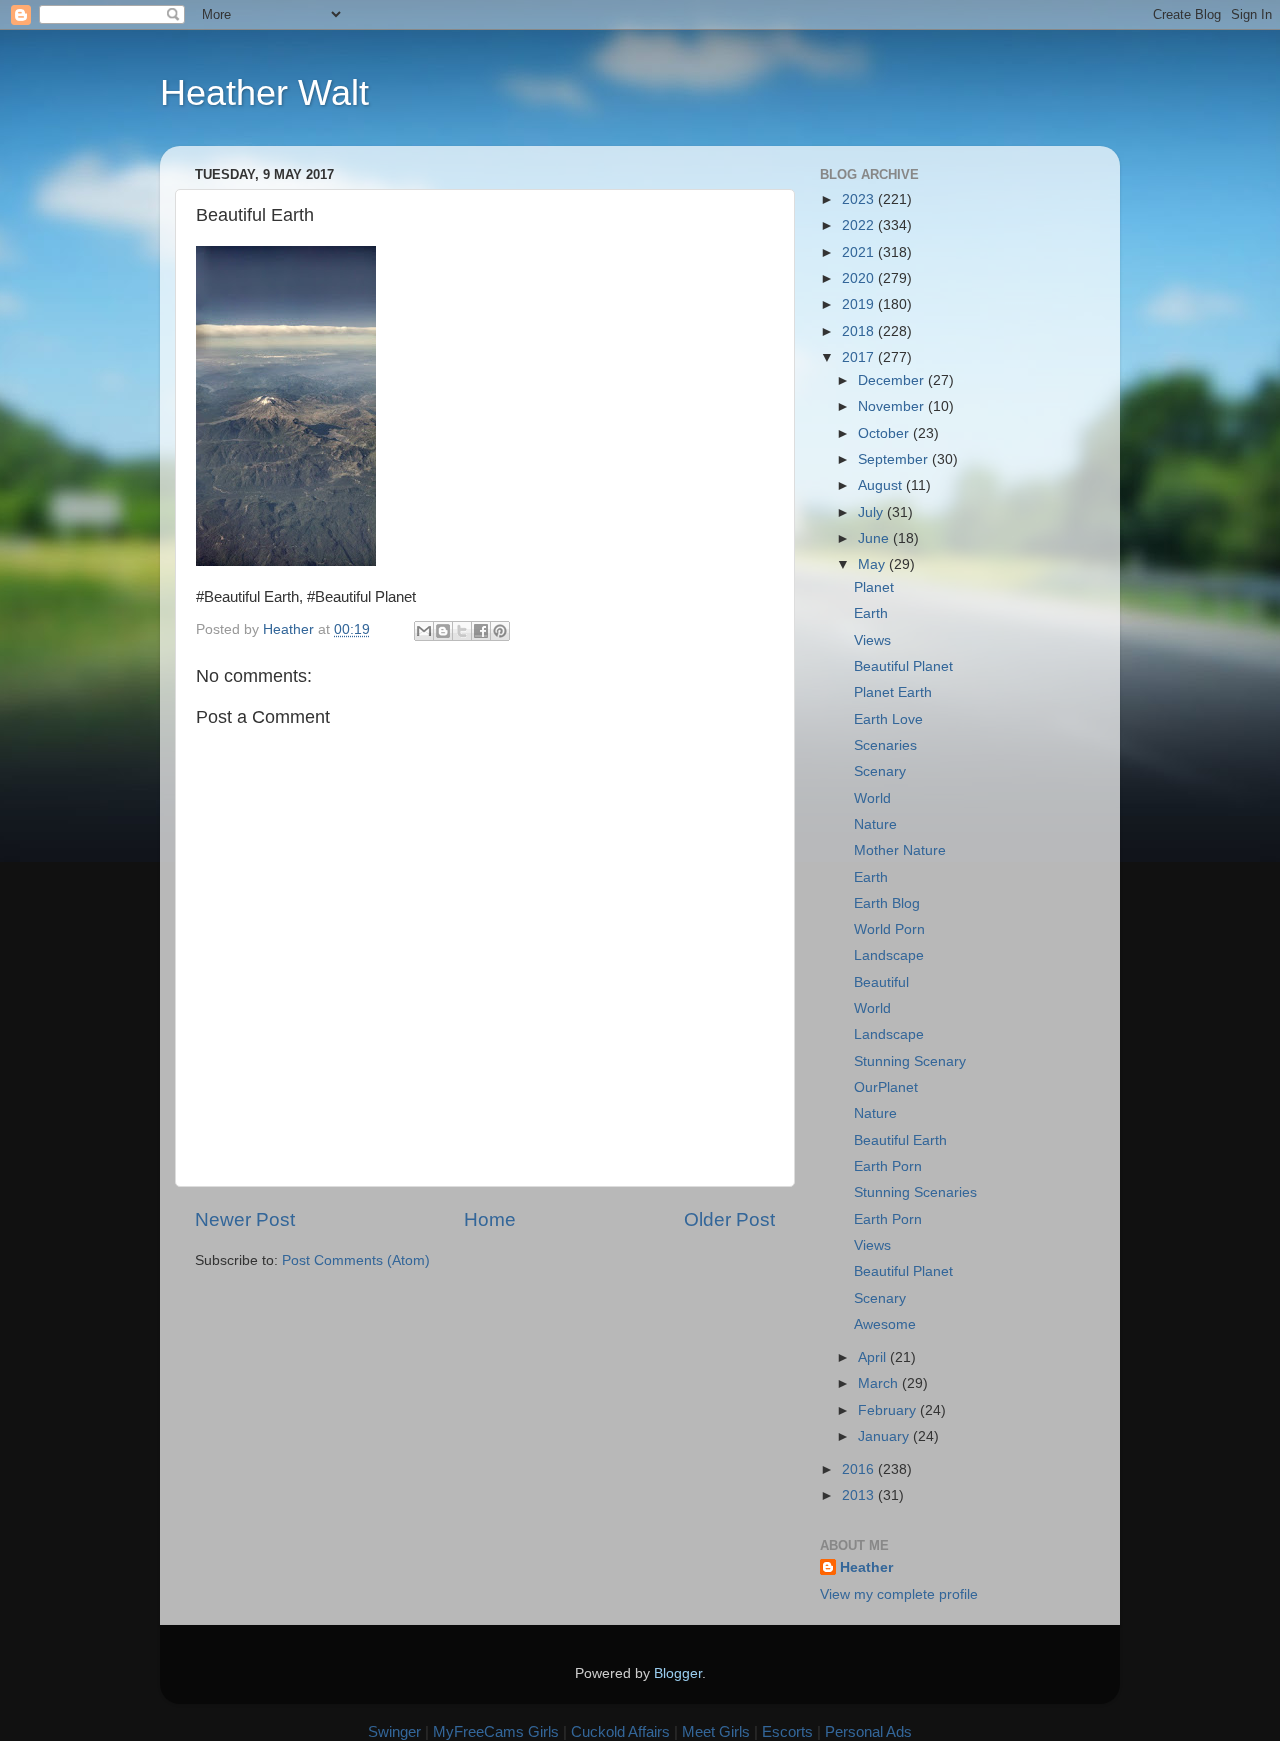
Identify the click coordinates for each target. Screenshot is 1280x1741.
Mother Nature (900, 850)
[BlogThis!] (443, 631)
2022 (860, 225)
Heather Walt (264, 92)
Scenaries (885, 745)
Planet (874, 587)
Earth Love (888, 719)
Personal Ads (868, 1731)
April (874, 1357)
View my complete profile (899, 1594)
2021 (860, 252)
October (885, 433)
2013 (860, 1495)
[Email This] (424, 631)
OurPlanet (886, 1087)
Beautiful (881, 982)
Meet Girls (716, 1731)
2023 (860, 199)
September (895, 459)
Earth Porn (888, 1166)
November (893, 406)
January (885, 1436)
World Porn (889, 929)
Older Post (729, 1219)
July (872, 512)
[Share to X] (462, 631)
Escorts (787, 1731)
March (880, 1383)
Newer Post (245, 1219)
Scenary (880, 771)
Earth (871, 613)
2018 (860, 331)
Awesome (885, 1324)
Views (872, 640)
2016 (860, 1469)
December (893, 380)
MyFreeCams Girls (496, 1731)
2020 (860, 278)
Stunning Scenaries (915, 1192)
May (873, 564)
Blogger (678, 1673)
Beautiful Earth (900, 1140)
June (875, 538)
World (872, 798)
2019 (860, 304)
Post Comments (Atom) (356, 1260)
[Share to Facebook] (481, 631)
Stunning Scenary (910, 1061)
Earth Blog (887, 903)
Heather (866, 1567)
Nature (875, 824)
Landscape (889, 955)
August (882, 485)
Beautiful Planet (903, 666)
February (889, 1410)
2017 (860, 357)
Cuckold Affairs (620, 1731)
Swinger (394, 1731)
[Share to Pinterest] (500, 631)
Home (490, 1219)
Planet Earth (893, 692)
